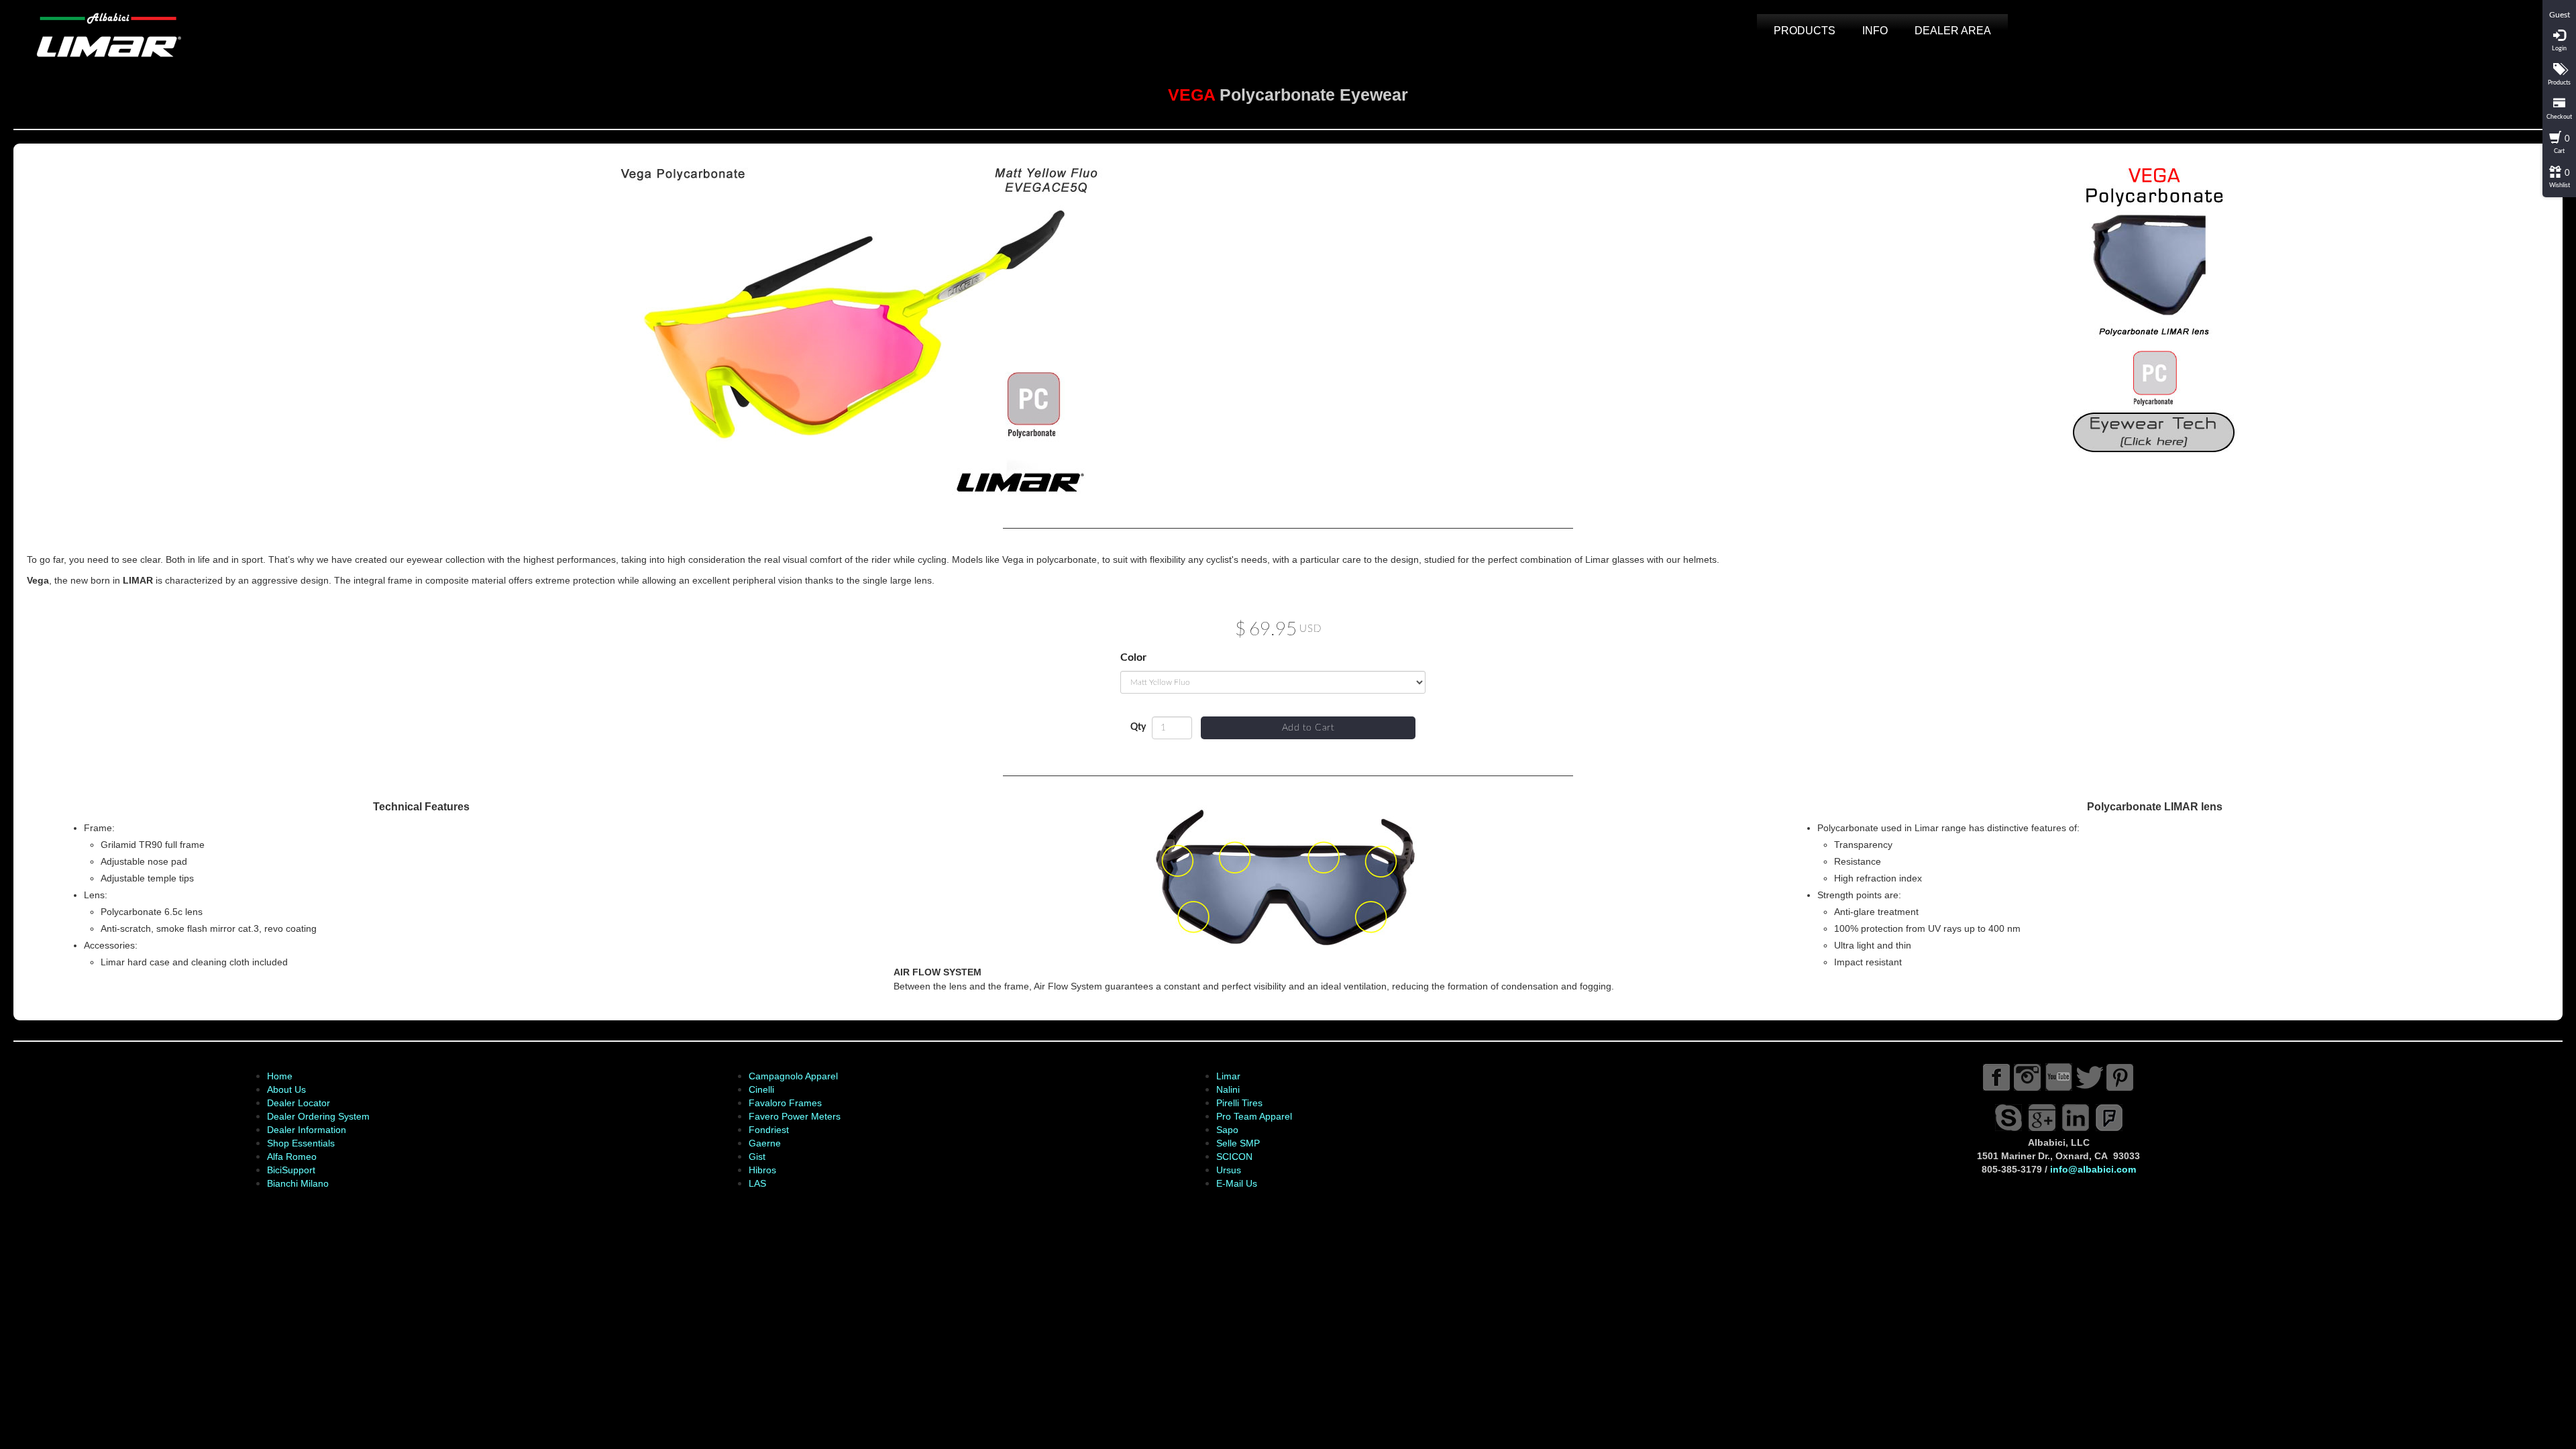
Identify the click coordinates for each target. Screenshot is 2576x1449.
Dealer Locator (299, 1103)
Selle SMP (1238, 1143)
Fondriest (769, 1130)
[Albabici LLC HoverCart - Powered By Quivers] (2559, 5)
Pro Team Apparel (1254, 1116)
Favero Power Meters (795, 1116)
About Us (286, 1089)
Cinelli (761, 1089)
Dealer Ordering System (318, 1116)
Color (1133, 657)
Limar (1228, 1076)
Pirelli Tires (1239, 1103)
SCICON (1234, 1157)
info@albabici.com (2093, 1169)
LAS (757, 1183)
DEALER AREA (1953, 31)
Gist (757, 1157)
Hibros (762, 1170)
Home (280, 1076)
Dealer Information (307, 1130)
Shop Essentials (301, 1143)
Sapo (1227, 1130)
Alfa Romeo (292, 1157)
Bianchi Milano (298, 1183)
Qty (1138, 727)
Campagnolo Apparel (793, 1076)
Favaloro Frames (785, 1103)
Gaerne (765, 1143)
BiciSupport (291, 1170)
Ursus (1229, 1170)
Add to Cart (1308, 728)
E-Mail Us (1237, 1183)
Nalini (1228, 1089)
